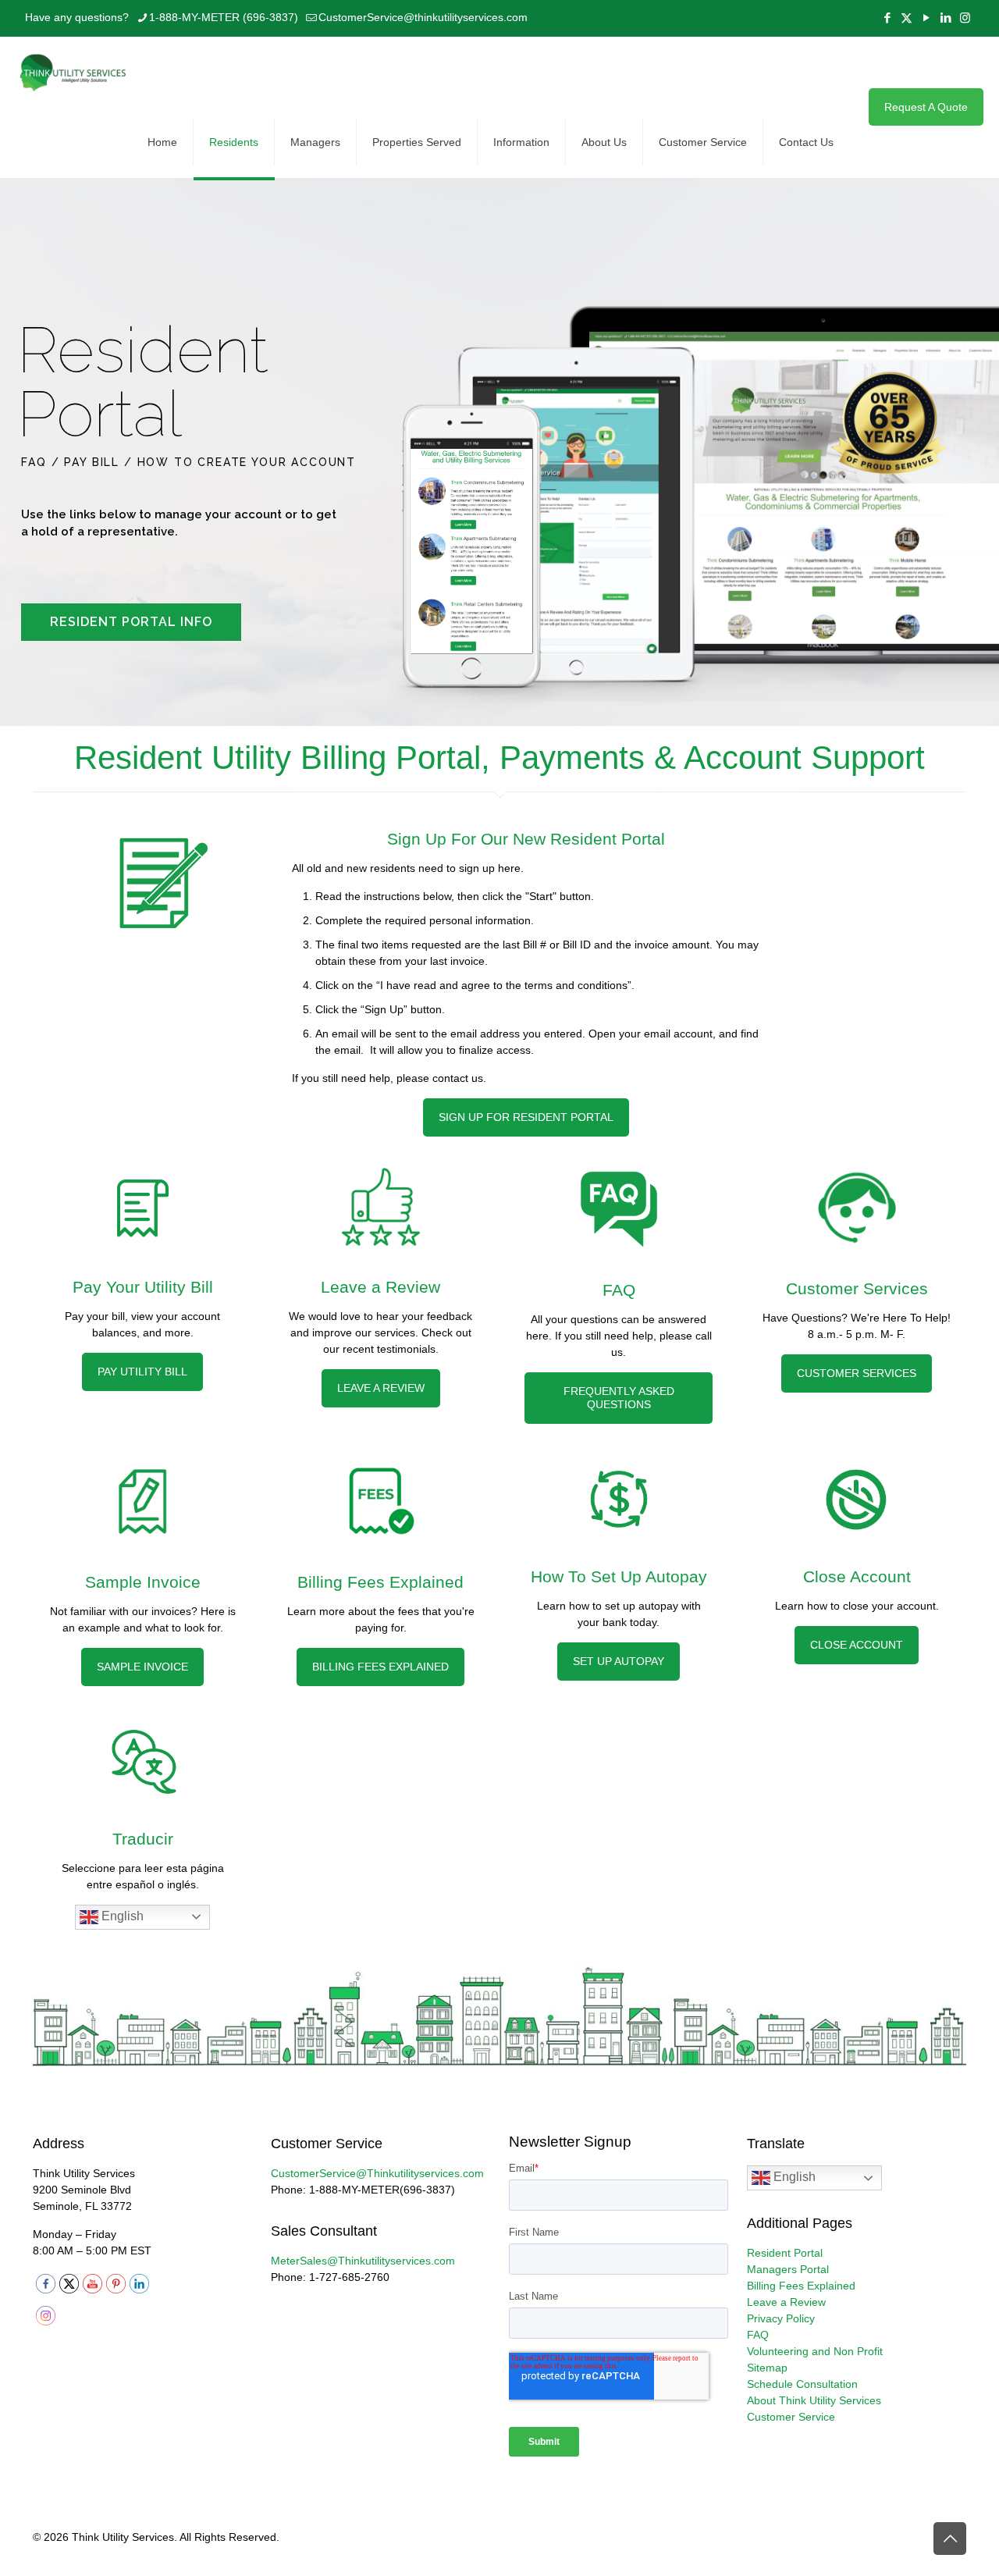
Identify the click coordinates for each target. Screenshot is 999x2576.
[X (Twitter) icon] (907, 18)
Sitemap (767, 2368)
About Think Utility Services (814, 2400)
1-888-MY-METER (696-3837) (224, 17)
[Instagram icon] (965, 18)
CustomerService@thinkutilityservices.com (423, 17)
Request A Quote (926, 107)
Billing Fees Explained (801, 2286)
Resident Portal (785, 2253)
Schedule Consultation (802, 2384)
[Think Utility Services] (74, 72)
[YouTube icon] (926, 18)
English (121, 1916)
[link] (161, 882)
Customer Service (791, 2417)
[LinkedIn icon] (946, 18)
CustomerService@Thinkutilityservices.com (377, 2173)
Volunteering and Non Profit (815, 2351)
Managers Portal (788, 2269)
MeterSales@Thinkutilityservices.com (363, 2261)
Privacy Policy (781, 2318)
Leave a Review (786, 2302)
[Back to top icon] (950, 2539)
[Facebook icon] (887, 18)
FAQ (758, 2335)
